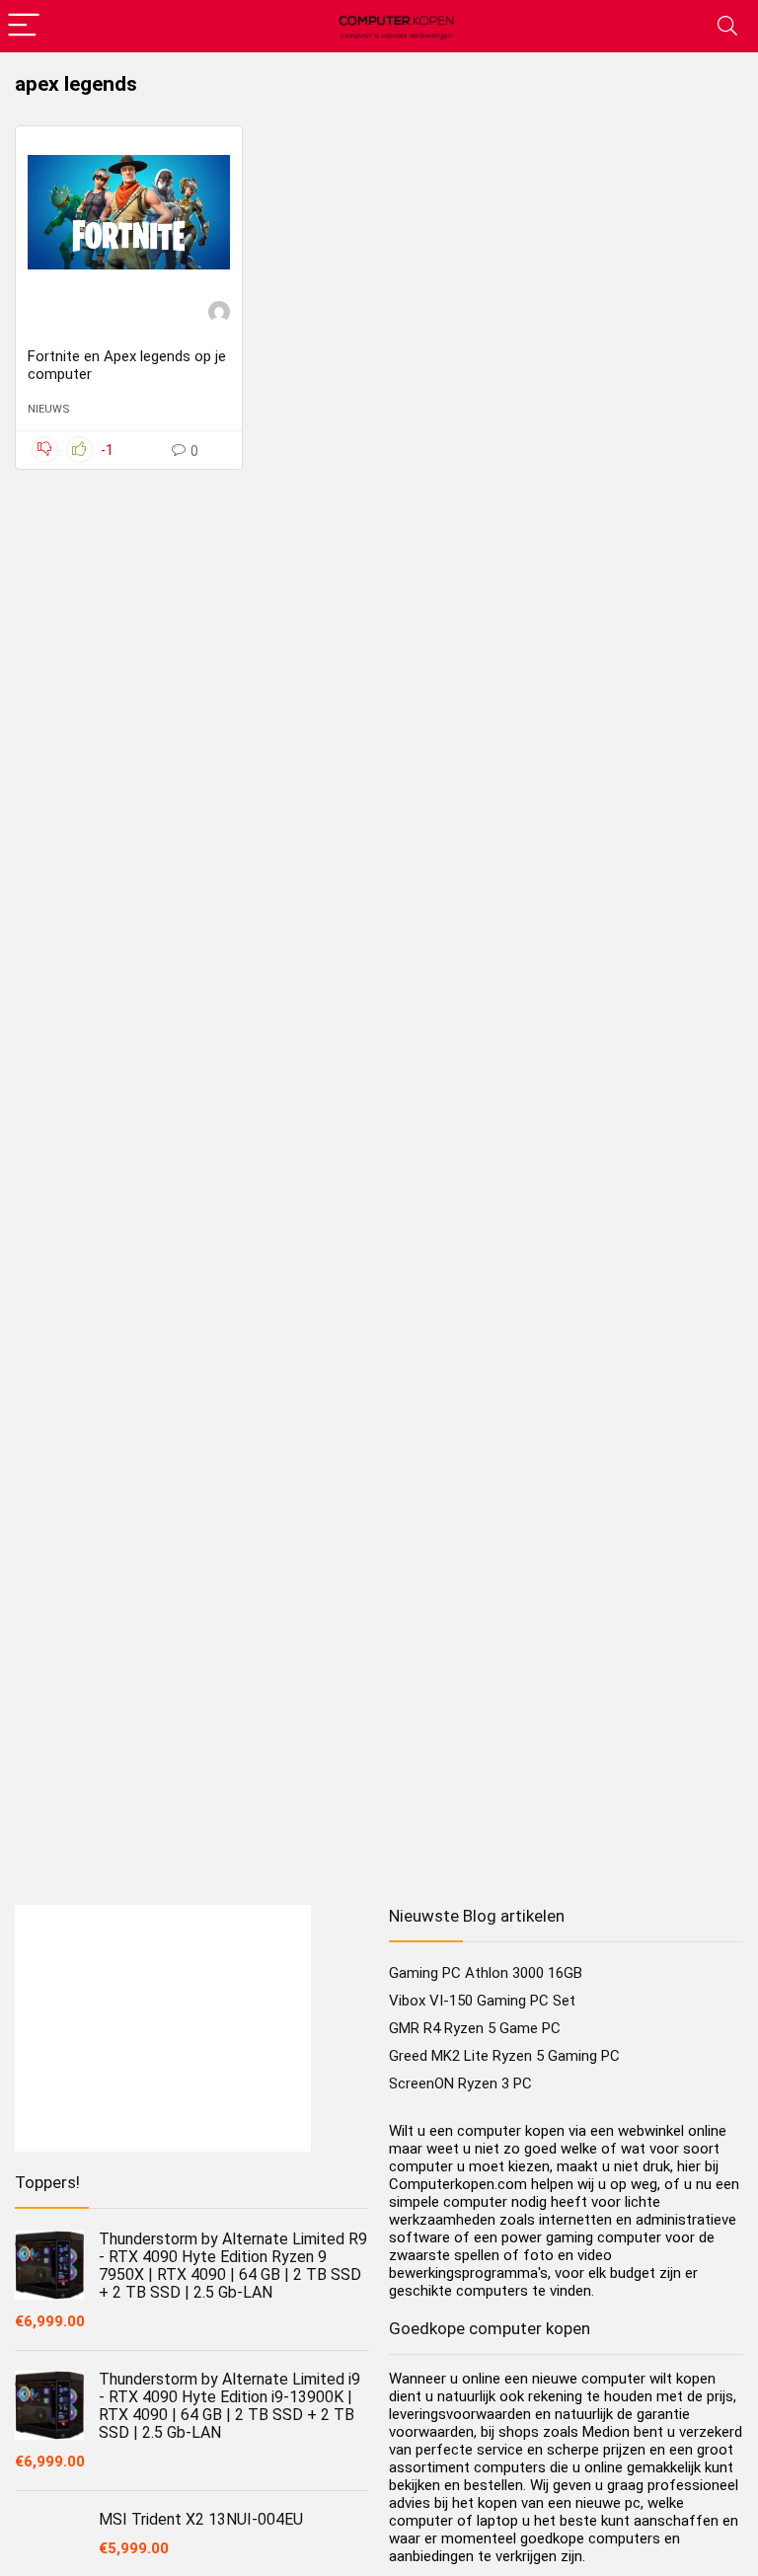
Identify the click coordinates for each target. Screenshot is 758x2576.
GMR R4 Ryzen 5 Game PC (475, 2028)
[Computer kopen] (219, 314)
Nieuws (49, 409)
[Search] (727, 26)
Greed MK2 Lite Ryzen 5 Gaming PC (504, 2056)
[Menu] (24, 26)
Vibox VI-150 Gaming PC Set (482, 2001)
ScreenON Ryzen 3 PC (460, 2084)
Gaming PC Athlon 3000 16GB (486, 1973)
